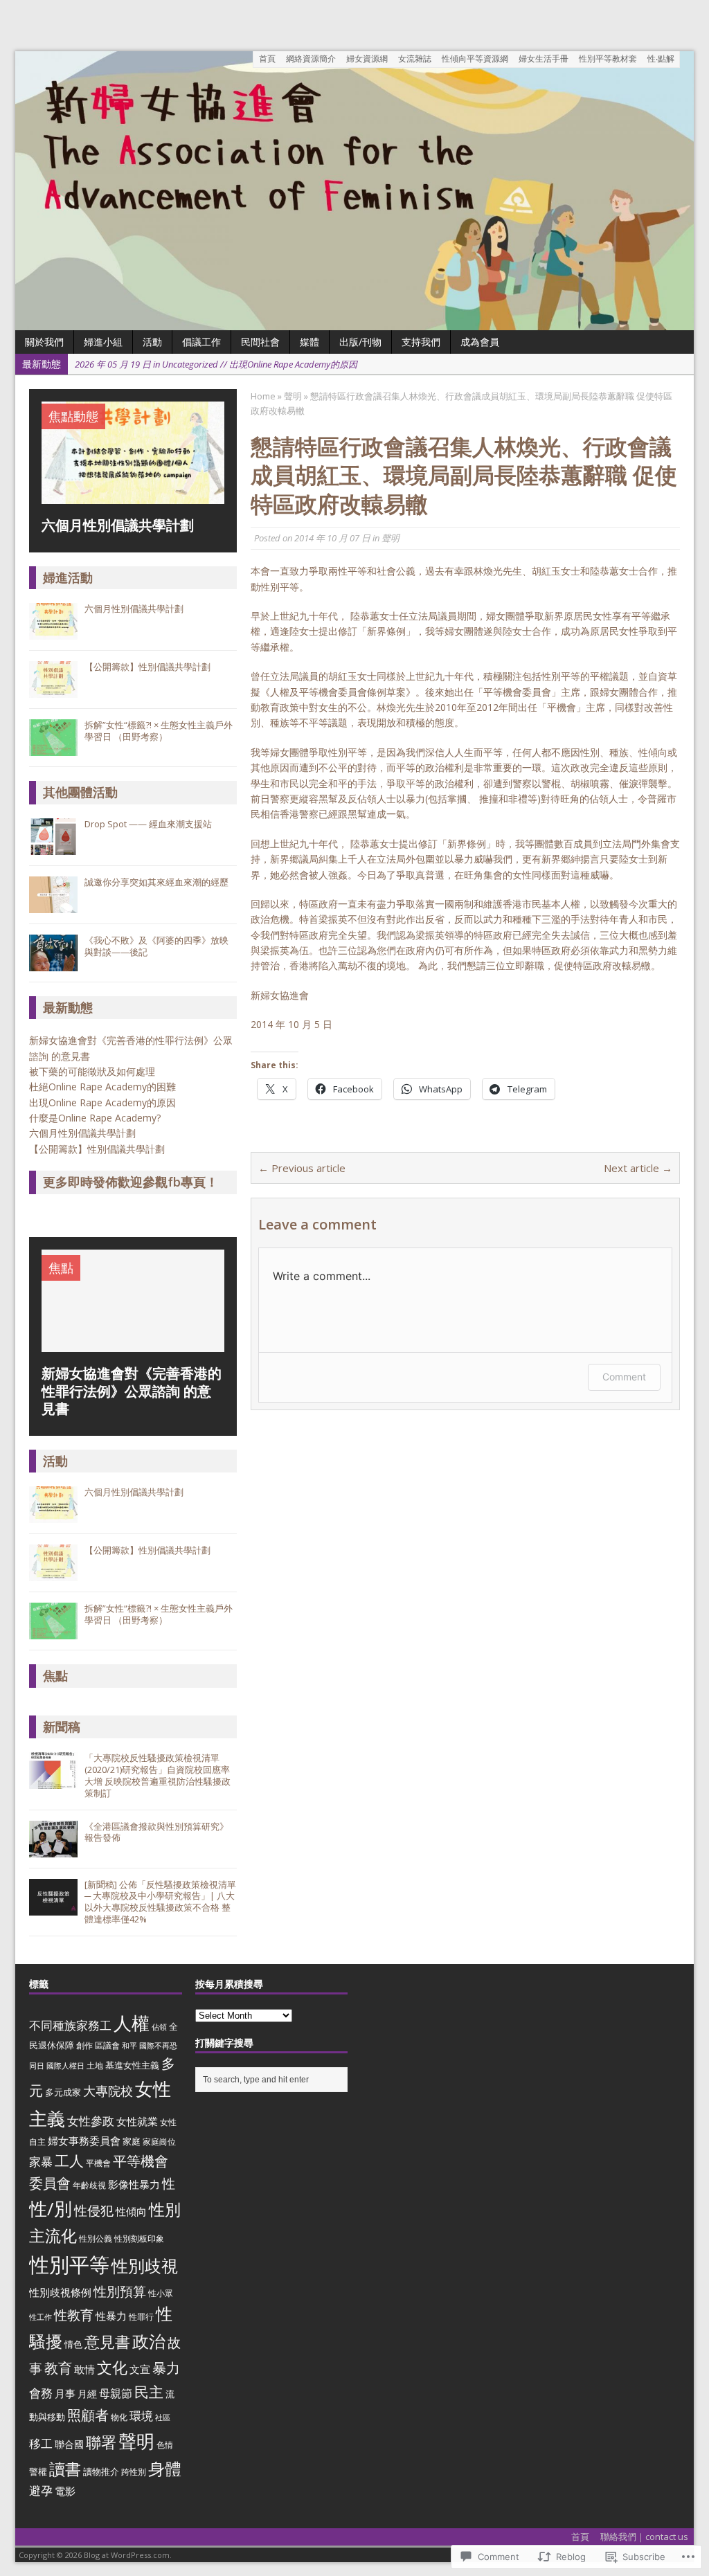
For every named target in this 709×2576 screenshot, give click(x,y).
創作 (84, 2045)
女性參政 (91, 2121)
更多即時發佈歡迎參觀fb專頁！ (131, 1182)
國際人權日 (65, 2066)
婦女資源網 (367, 58)
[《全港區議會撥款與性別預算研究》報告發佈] (53, 1850)
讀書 (65, 2469)
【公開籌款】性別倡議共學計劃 (147, 667)
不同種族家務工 (70, 2025)
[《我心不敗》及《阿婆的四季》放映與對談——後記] (53, 964)
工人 (69, 2161)
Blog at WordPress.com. (128, 2555)
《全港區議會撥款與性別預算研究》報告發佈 (156, 1832)
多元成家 (63, 2092)
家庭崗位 (159, 2142)
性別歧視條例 (60, 2292)
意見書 (107, 2342)
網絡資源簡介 (311, 58)
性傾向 (131, 2212)
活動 (55, 1461)
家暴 (41, 2162)
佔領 (159, 2027)
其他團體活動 (80, 792)
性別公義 (96, 2239)
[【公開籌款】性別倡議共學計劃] (53, 691)
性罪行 (141, 2317)
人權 (132, 2023)
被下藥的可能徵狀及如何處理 (92, 1071)
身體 (165, 2469)
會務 (41, 2393)
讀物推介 (101, 2471)
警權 (38, 2471)
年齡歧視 (89, 2185)
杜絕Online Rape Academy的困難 (104, 1087)
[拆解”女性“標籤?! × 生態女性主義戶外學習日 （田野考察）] (53, 749)
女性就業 (137, 2122)
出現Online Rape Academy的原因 (102, 1102)
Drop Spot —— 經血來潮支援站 (148, 824)
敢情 (84, 2369)
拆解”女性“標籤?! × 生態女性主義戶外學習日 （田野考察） (159, 731)
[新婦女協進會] (354, 191)
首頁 (267, 58)
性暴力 (111, 2316)
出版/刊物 (360, 342)
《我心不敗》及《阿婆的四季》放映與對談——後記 (156, 946)
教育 (58, 2368)
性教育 (74, 2315)
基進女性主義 (132, 2065)
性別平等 (69, 2264)
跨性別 (134, 2472)
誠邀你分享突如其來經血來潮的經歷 (156, 882)
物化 (119, 2417)
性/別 (51, 2208)
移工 (41, 2443)
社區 (163, 2417)
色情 (165, 2445)
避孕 (41, 2491)
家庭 (132, 2141)
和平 (129, 2046)
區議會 (107, 2045)
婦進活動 (68, 577)
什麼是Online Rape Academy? (95, 1118)
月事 (65, 2393)
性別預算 (120, 2291)
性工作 (41, 2317)
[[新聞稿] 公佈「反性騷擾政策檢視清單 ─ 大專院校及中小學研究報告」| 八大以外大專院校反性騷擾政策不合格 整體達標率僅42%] (53, 1908)
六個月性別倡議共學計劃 (134, 609)
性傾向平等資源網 (475, 58)
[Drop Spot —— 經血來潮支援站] (53, 847)
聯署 (101, 2442)
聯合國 (69, 2444)
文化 (112, 2367)
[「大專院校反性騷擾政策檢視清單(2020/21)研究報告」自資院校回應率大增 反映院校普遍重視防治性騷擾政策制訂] (53, 1781)
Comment (624, 1377)
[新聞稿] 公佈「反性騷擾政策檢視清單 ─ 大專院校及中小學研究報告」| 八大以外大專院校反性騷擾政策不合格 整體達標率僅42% (160, 1902)
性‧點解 (661, 58)
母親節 (116, 2393)
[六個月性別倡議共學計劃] (133, 496)
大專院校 (108, 2091)
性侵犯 (94, 2210)
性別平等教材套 (608, 58)
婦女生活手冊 (544, 58)
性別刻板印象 (139, 2239)
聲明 (391, 538)
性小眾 (161, 2293)
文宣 (140, 2369)
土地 (95, 2065)
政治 (149, 2341)
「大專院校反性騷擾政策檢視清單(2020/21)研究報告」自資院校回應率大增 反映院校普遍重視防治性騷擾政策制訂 (158, 1775)
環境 (141, 2416)
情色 (73, 2344)
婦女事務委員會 (84, 2141)
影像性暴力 (134, 2184)
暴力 (166, 2368)
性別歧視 (145, 2266)
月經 (87, 2394)
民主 (149, 2392)
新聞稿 (62, 1727)
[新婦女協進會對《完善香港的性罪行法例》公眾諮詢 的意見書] (133, 1344)
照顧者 (88, 2415)
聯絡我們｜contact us (644, 2537)
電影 (65, 2491)
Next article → (638, 1168)
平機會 (98, 2163)
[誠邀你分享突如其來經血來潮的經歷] (53, 906)
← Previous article (302, 1168)
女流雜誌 (415, 58)
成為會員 (480, 342)
